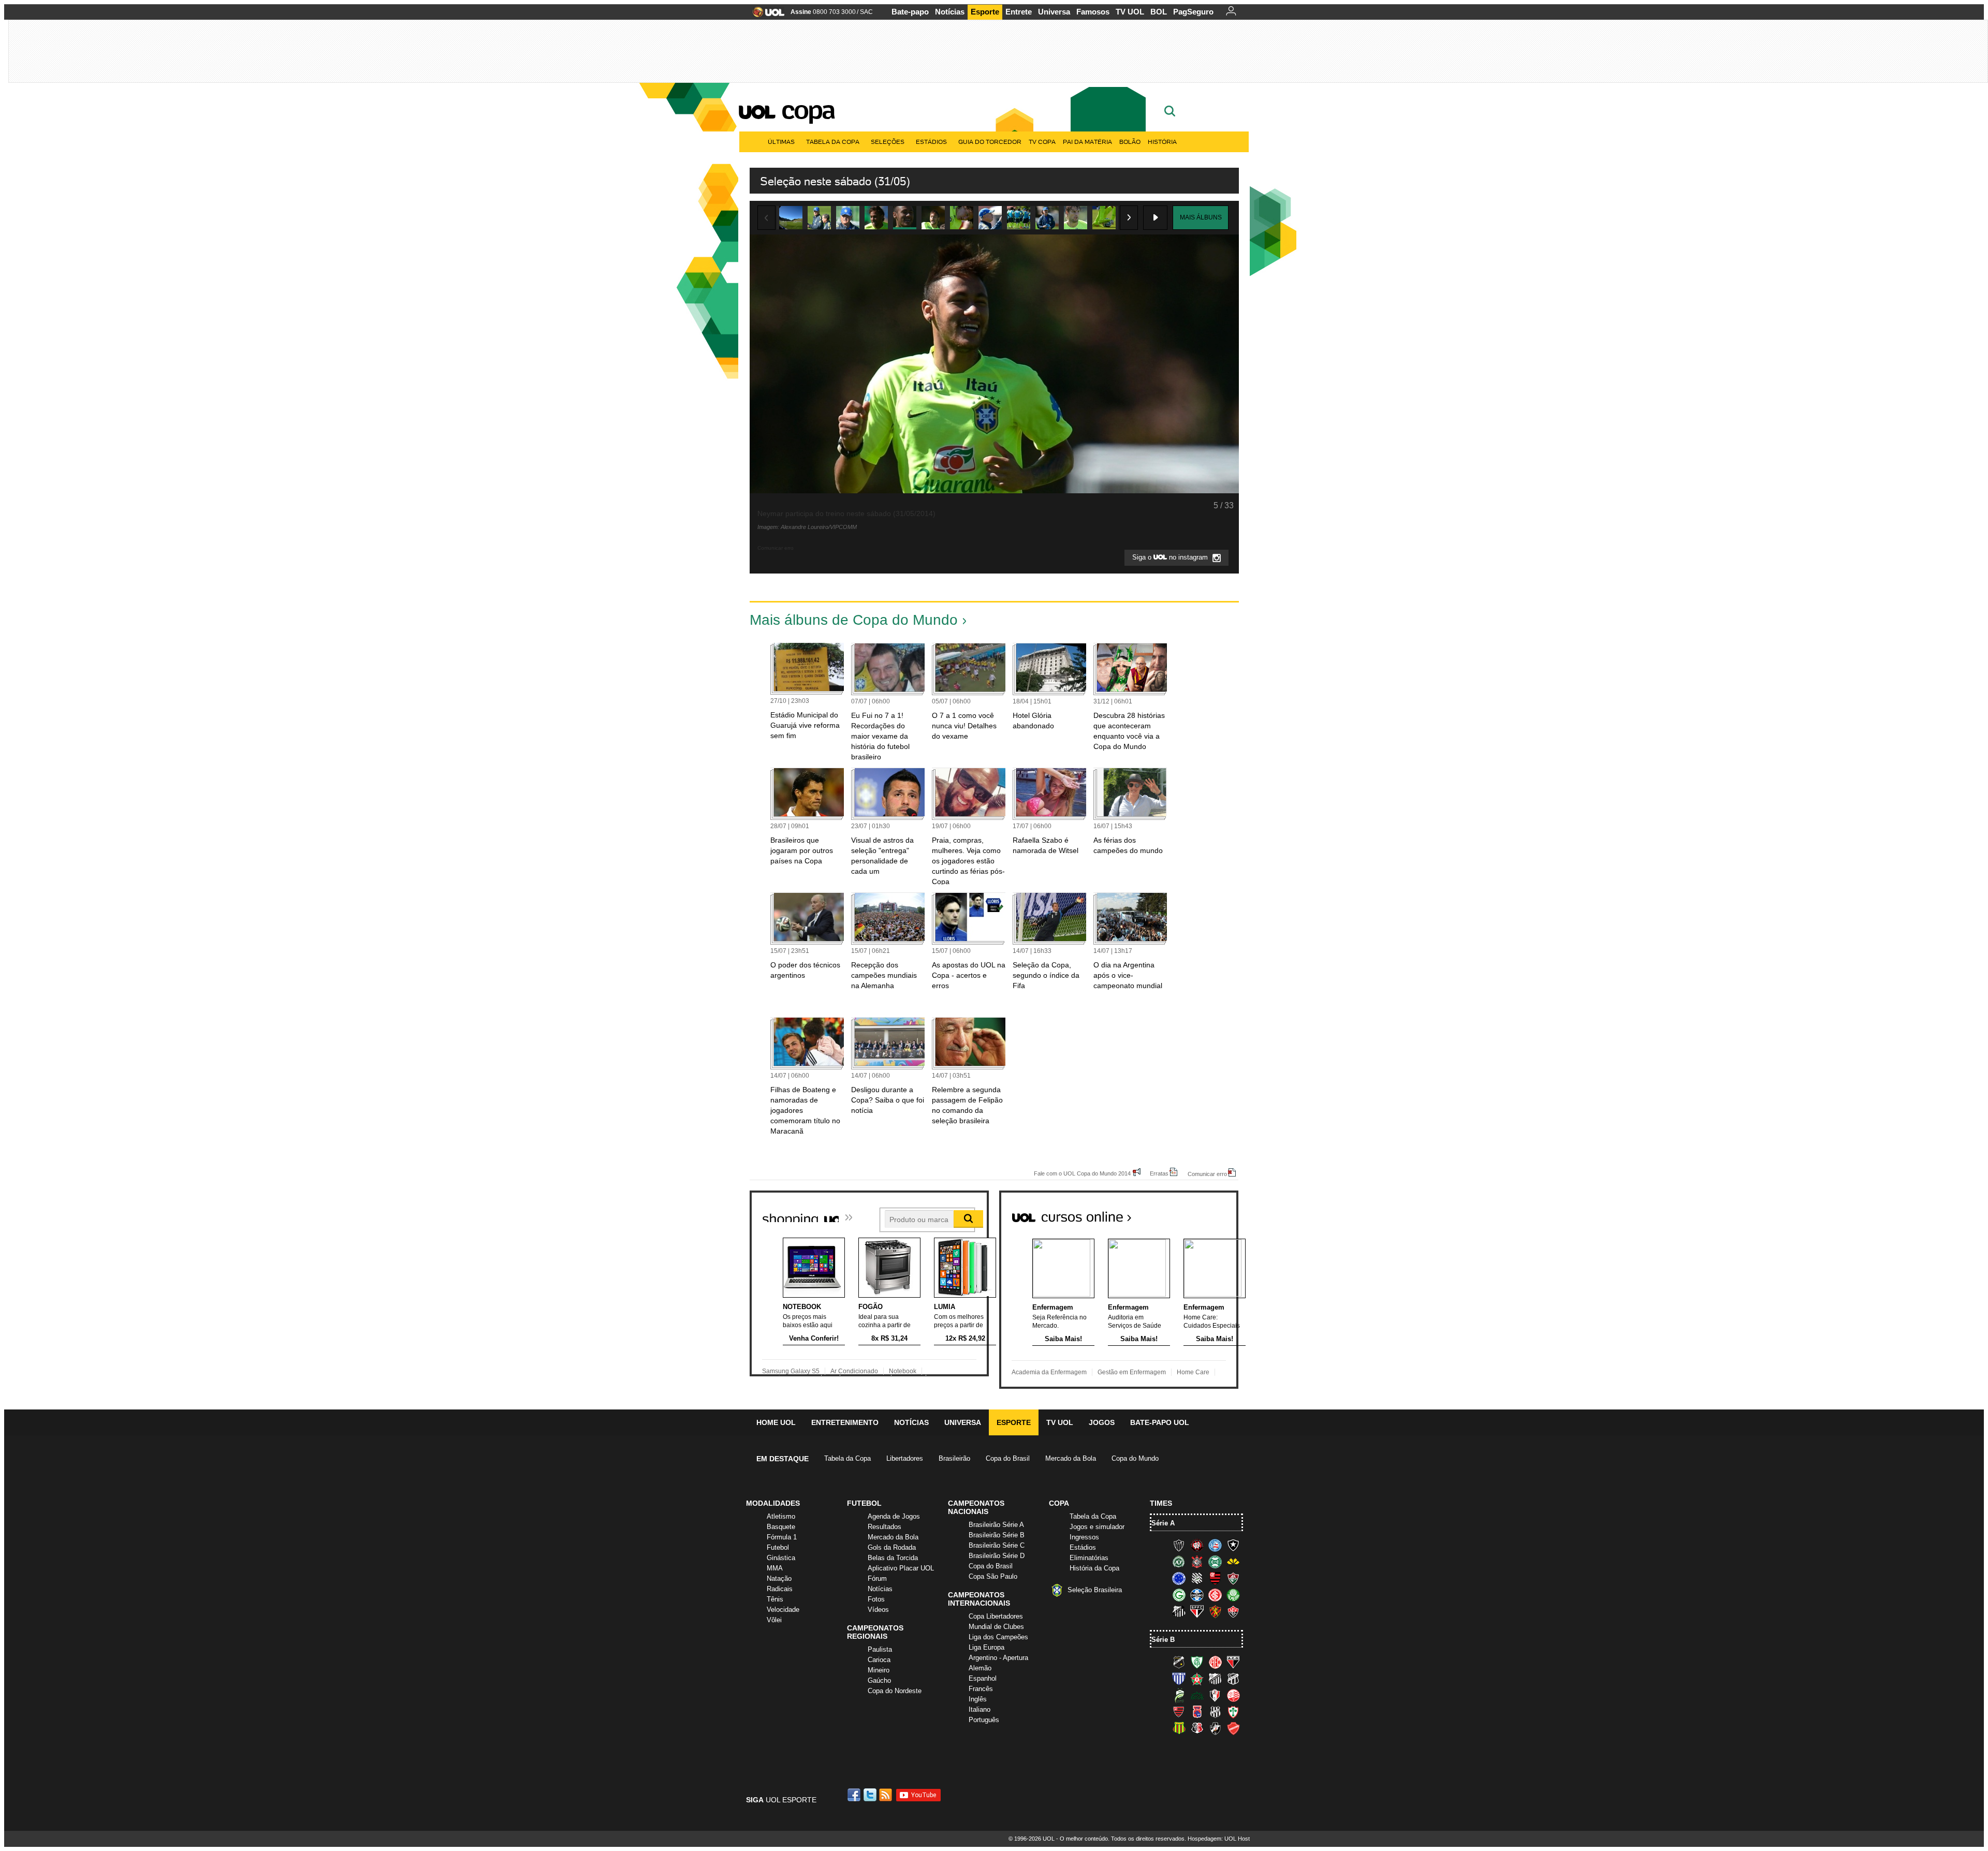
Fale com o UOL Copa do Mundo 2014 (1082, 1173)
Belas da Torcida (893, 1558)
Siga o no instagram (1171, 558)
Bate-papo (910, 12)
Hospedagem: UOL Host (1219, 1839)
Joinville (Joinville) (1215, 1695)
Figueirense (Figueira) (1197, 1578)
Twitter (871, 1795)
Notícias (950, 12)
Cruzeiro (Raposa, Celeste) (1179, 1578)
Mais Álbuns (1201, 217)
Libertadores (905, 1458)
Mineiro (879, 1670)
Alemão (980, 1668)
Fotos (876, 1599)
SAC (866, 12)
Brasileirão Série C (997, 1545)
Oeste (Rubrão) (1179, 1712)
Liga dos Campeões (998, 1637)
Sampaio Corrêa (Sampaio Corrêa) (1179, 1728)
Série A (1163, 1523)
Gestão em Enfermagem (1132, 1372)
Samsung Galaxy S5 (791, 1371)
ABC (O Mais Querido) (1179, 1662)
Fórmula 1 (782, 1537)
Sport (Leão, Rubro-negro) (1215, 1611)
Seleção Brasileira (1095, 1590)
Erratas (1159, 1173)
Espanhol (983, 1678)
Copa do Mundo (1135, 1458)
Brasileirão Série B (997, 1535)
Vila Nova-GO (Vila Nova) (1233, 1728)
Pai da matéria (1087, 142)
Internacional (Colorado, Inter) (1215, 1595)
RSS (886, 1795)
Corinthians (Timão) (1197, 1562)
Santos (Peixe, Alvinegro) (1179, 1611)
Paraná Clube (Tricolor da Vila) (1197, 1712)
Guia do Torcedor (990, 142)
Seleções (888, 142)
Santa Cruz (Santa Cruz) (1197, 1728)
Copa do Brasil (1008, 1458)
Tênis (775, 1599)
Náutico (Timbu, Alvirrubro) (1233, 1695)
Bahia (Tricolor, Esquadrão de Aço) (1215, 1545)
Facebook (855, 1795)
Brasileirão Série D (997, 1556)
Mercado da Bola (1071, 1458)
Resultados (885, 1527)
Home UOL (776, 1422)
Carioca (879, 1660)
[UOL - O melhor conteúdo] (765, 15)
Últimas (781, 142)
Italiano (980, 1709)
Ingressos (1084, 1537)
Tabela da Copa (833, 142)
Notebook (903, 1371)
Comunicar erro (1207, 1174)
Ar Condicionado (854, 1371)
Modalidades (773, 1503)
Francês (981, 1689)
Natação (779, 1578)
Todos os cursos (1203, 1213)
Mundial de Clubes (996, 1627)
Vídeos (878, 1610)
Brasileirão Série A (996, 1525)
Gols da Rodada (892, 1547)
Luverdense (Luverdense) (1179, 1695)
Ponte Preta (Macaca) (1215, 1712)
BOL (1159, 12)
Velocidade (783, 1610)
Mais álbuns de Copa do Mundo (854, 620)
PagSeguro (1193, 12)
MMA (775, 1568)
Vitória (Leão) (1233, 1611)
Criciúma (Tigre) (1233, 1562)
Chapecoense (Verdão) (1179, 1562)
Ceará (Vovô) (1233, 1679)
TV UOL (1130, 12)
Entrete (1019, 12)
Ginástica (781, 1558)
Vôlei (774, 1620)
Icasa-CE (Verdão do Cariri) (1197, 1695)
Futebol (778, 1547)
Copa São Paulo (993, 1576)
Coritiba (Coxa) (1215, 1562)
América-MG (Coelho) (1197, 1662)
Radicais (780, 1589)
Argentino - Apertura (998, 1658)
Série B (1163, 1640)
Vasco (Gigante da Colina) (1215, 1728)
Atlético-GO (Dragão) (1233, 1662)
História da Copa (1094, 1568)
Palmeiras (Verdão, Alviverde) (1233, 1595)
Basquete (781, 1527)
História (1162, 142)
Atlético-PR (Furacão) (1197, 1545)
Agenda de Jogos (894, 1516)
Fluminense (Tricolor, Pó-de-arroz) (1233, 1578)
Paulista (880, 1649)
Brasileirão (954, 1458)
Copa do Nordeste (895, 1691)
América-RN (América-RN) (1215, 1662)
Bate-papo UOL (1160, 1422)
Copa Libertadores (996, 1616)
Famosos (1093, 12)
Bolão (1130, 142)
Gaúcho (879, 1680)
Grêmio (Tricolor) (1197, 1595)
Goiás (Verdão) (1179, 1595)
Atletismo (781, 1516)
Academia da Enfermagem (1049, 1372)
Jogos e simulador (1097, 1527)
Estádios (931, 142)
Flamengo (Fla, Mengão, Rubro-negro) (1215, 1578)
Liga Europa (986, 1647)
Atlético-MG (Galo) (1179, 1545)
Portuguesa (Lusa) (1233, 1712)
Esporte (985, 12)
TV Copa (1042, 142)
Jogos (1102, 1422)
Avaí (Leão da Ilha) (1179, 1679)
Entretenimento (845, 1422)
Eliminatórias (1089, 1558)
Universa (1054, 12)
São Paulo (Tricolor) (1197, 1611)
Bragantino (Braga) (1215, 1679)
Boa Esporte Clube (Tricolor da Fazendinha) (1197, 1679)
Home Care (1193, 1372)
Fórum (877, 1578)
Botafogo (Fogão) (1233, 1545)
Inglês (978, 1699)
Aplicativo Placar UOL (901, 1568)
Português (984, 1720)
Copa (808, 110)
